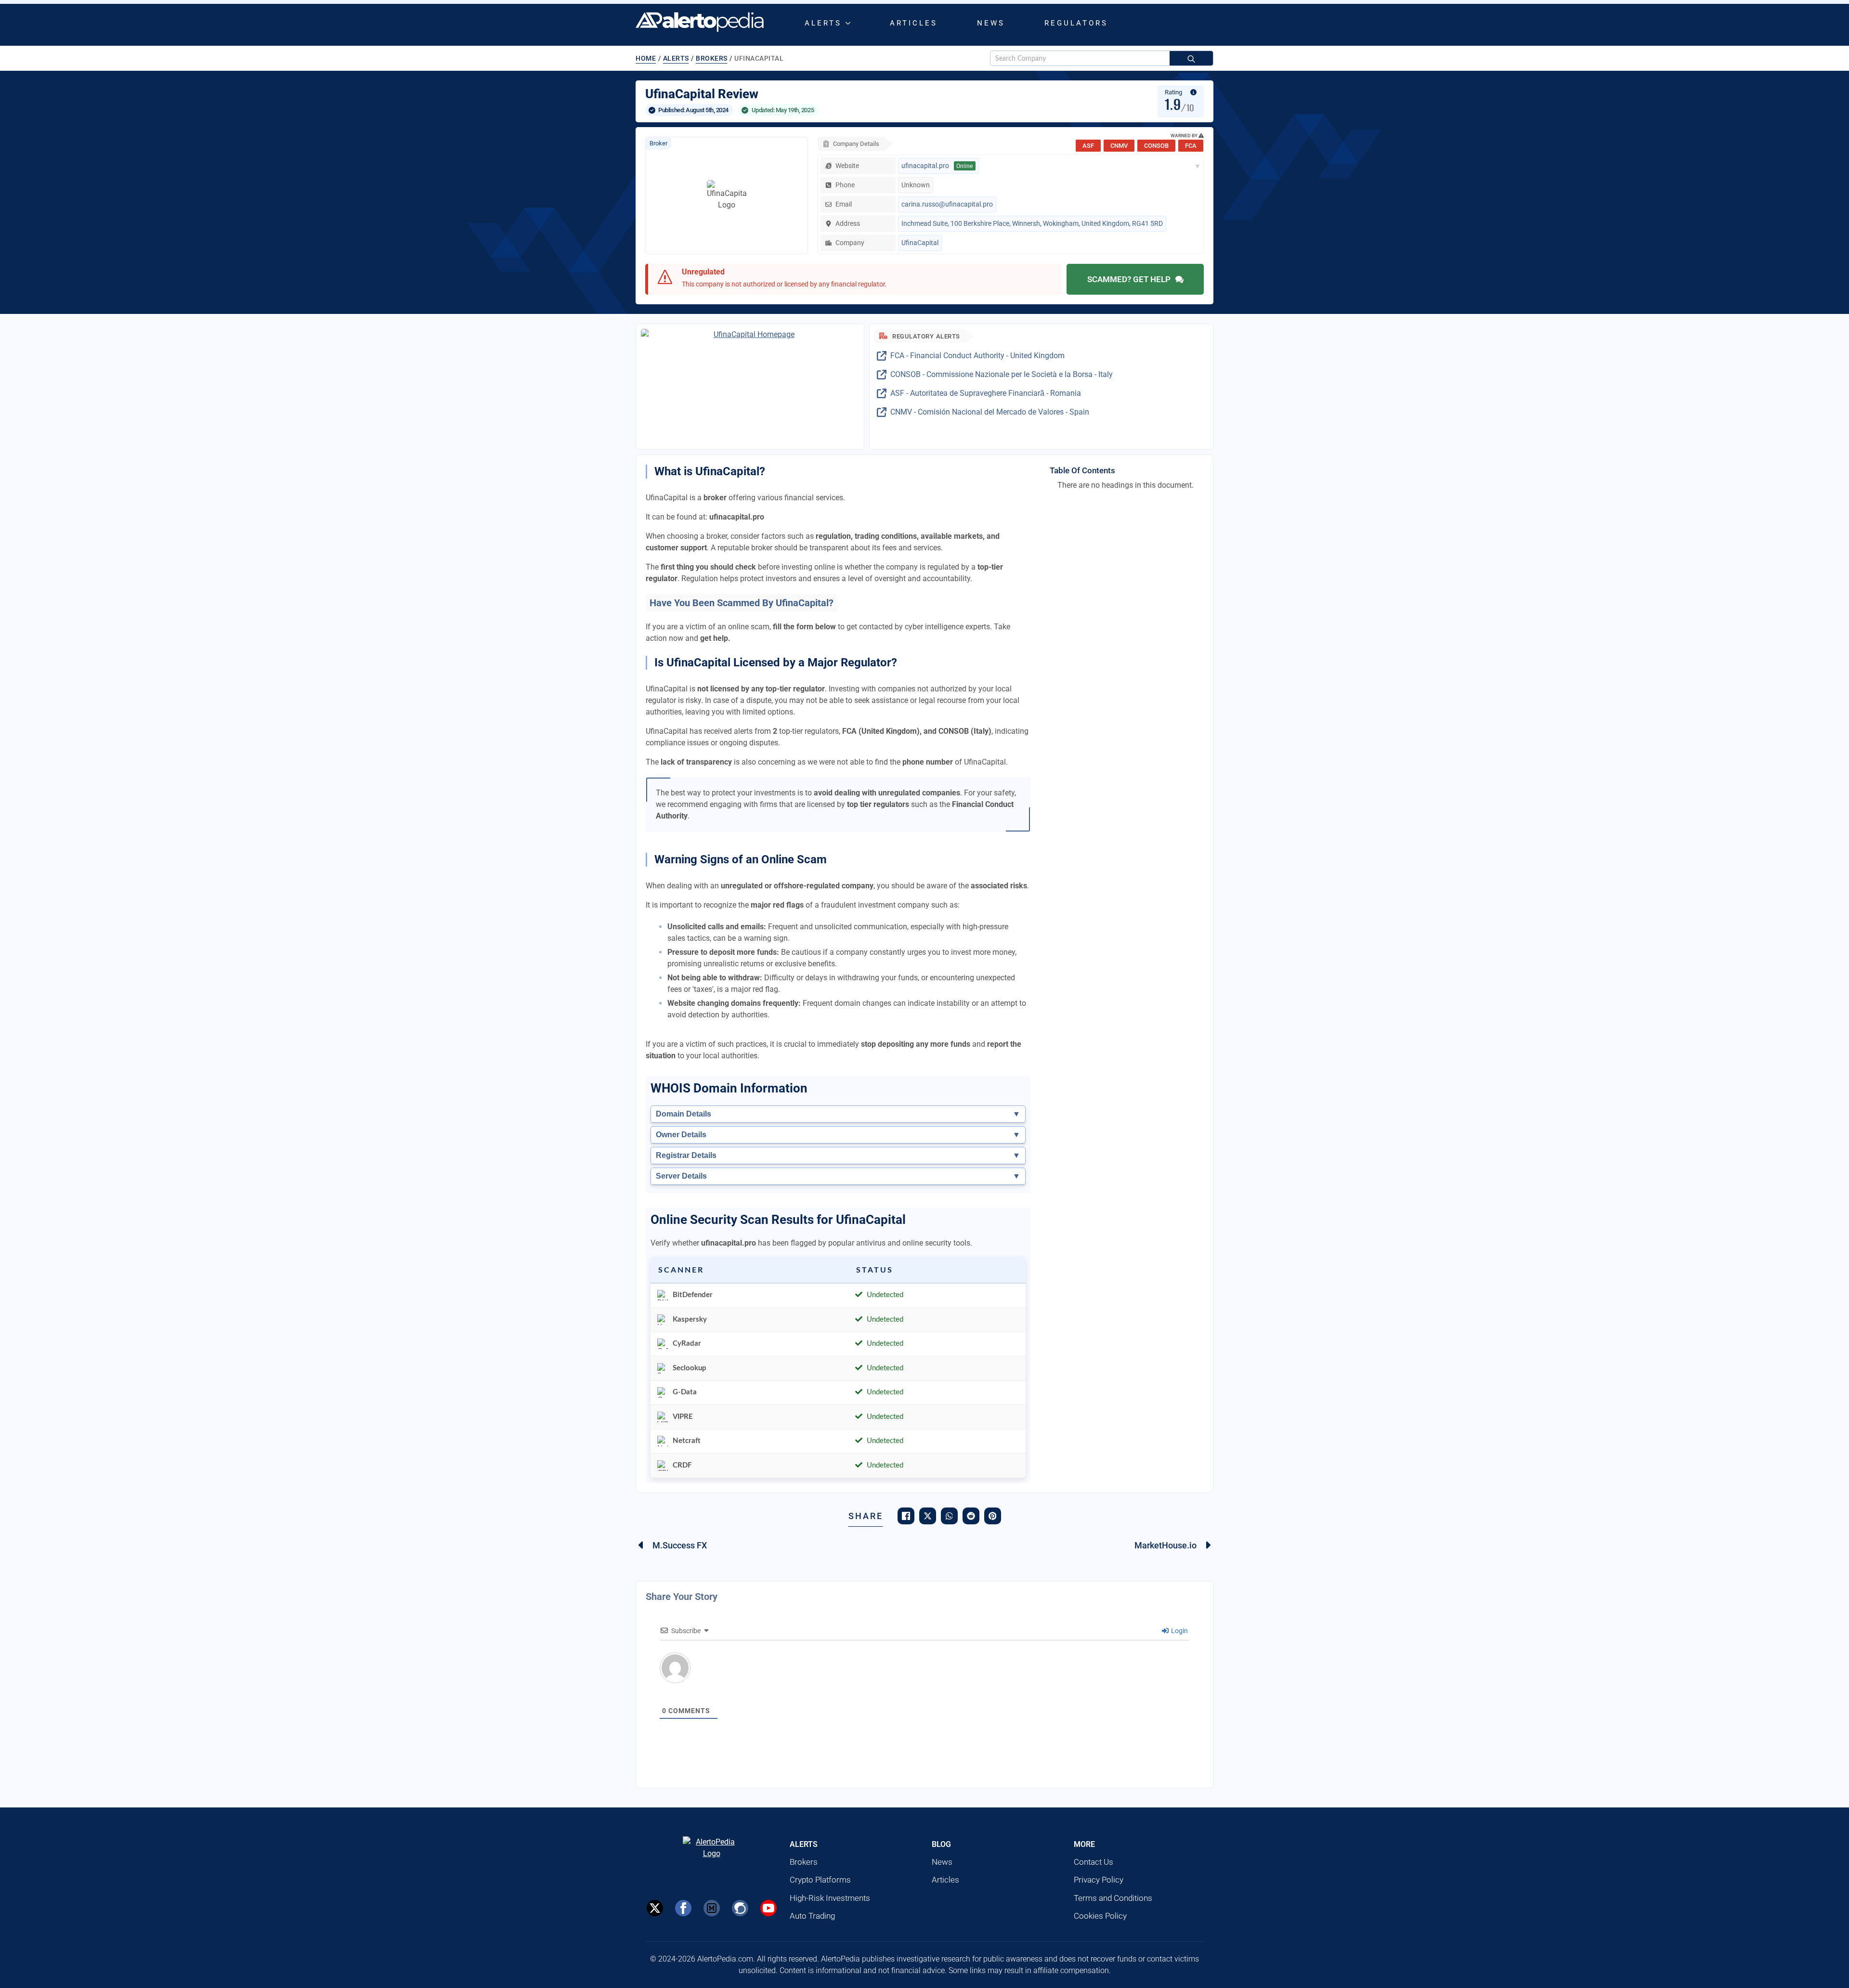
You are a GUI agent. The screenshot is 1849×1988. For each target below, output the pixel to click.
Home (646, 58)
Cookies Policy (1100, 1916)
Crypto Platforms (820, 1880)
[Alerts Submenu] (850, 23)
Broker (658, 143)
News (991, 23)
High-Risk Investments (830, 1898)
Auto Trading (812, 1916)
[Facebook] (683, 1908)
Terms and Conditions (1113, 1898)
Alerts (823, 23)
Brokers (712, 58)
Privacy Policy (1099, 1880)
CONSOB (1156, 146)
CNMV (1119, 146)
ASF (1088, 146)
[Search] (1191, 59)
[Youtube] (768, 1908)
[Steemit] (740, 1908)
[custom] (712, 1908)
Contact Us (1094, 1862)
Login (1179, 1631)
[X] (655, 1908)
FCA (1191, 146)
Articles (914, 23)
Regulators (1076, 23)
